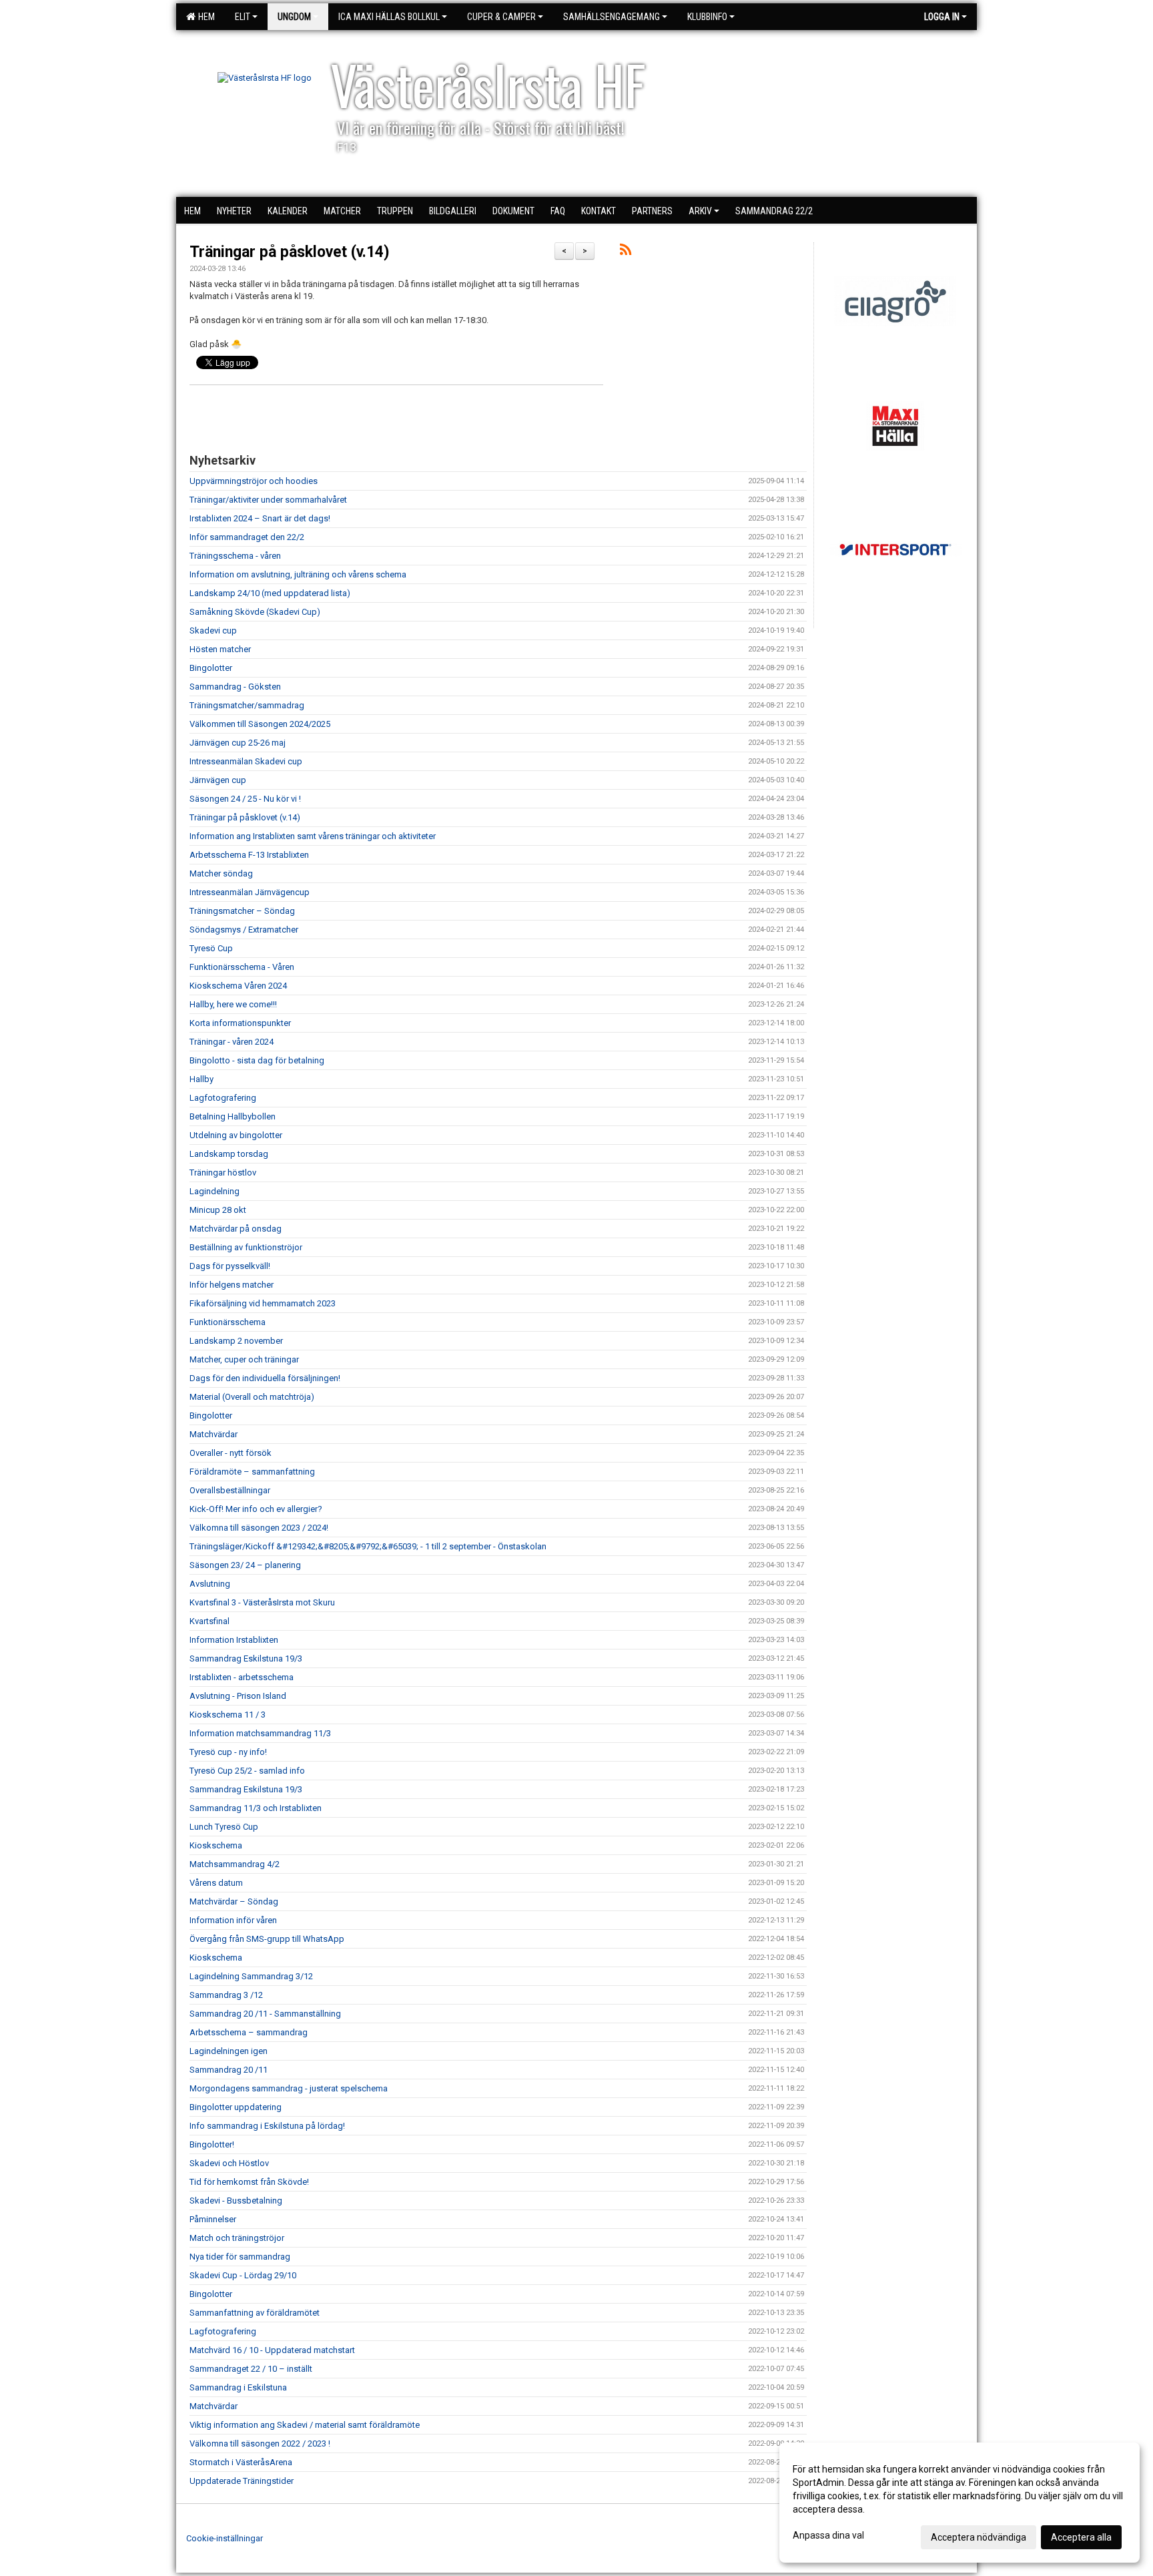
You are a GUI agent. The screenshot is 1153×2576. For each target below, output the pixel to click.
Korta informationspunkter (240, 1023)
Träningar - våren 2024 (232, 1042)
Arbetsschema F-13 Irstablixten (249, 855)
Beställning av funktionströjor (246, 1247)
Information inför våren (233, 1920)
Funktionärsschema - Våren (242, 967)
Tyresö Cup (211, 948)
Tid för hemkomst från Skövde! (249, 2182)
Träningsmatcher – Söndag (242, 911)
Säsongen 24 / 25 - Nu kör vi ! (245, 799)
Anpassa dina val (828, 2535)
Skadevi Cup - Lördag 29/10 (243, 2275)
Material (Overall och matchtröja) (252, 1397)
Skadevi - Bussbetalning (236, 2201)
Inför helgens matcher (232, 1285)
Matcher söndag (221, 873)
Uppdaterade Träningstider (242, 2481)
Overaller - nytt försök (231, 1453)
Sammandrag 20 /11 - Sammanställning (265, 2014)
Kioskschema (216, 1845)
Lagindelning (215, 1191)
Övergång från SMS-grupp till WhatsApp (267, 1939)
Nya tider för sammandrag (240, 2257)
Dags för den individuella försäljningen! (265, 1378)
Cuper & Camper (501, 17)
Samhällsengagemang (612, 17)
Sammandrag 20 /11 (229, 2070)
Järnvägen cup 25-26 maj (238, 743)
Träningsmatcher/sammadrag (247, 705)
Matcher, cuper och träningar (244, 1359)
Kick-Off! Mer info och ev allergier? (256, 1509)
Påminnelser (213, 2219)
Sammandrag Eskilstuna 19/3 (246, 1658)
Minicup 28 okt (218, 1210)
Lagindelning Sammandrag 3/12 (251, 1976)
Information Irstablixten (234, 1640)
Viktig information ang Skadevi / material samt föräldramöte (305, 2425)
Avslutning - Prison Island (238, 1696)
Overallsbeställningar (230, 1490)
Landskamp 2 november (236, 1341)
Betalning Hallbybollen (233, 1116)
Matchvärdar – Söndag (234, 1901)
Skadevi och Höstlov (229, 2163)
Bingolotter (211, 668)
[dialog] (959, 2503)
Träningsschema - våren (235, 556)
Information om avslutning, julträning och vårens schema (298, 574)
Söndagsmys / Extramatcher (244, 930)
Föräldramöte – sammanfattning (252, 1472)
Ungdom (294, 17)
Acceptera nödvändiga (979, 2537)
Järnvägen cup (218, 780)
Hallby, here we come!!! (233, 1004)
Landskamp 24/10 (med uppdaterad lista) (270, 593)
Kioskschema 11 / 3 (228, 1715)
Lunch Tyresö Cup (224, 1827)
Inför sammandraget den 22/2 (247, 537)
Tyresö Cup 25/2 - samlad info (247, 1771)
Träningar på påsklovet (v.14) (290, 252)
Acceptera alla (1081, 2537)
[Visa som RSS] (626, 252)
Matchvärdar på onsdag (236, 1229)
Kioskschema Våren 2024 (238, 986)
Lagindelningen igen (229, 2051)
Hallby (202, 1079)
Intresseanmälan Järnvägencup (250, 892)
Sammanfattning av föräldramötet (255, 2313)
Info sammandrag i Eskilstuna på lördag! (267, 2126)
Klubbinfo (707, 17)
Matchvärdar (214, 1434)
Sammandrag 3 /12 (226, 1995)
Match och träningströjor (237, 2238)
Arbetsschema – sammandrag (249, 2032)
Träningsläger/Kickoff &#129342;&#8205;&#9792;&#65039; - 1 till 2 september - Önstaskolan (368, 1546)
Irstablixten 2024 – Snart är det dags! (260, 518)
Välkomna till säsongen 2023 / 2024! (259, 1528)
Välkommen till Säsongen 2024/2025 (260, 724)
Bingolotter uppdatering (236, 2107)
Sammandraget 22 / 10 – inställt (251, 2369)
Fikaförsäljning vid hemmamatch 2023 (263, 1303)
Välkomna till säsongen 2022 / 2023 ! (260, 2443)
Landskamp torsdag (229, 1154)
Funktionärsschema (228, 1322)
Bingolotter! (212, 2144)
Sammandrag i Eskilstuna (238, 2387)
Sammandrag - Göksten (235, 687)
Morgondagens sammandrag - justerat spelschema (289, 2088)
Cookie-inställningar (225, 2538)
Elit (243, 17)
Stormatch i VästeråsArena (241, 2462)
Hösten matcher (220, 649)
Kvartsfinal (210, 1621)
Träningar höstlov (223, 1173)
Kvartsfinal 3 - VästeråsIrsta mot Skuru (262, 1602)
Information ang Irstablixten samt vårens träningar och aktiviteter (313, 836)
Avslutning (210, 1584)
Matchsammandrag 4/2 (235, 1864)
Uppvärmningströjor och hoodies (254, 481)
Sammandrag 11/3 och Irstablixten (256, 1808)
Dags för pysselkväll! (230, 1266)
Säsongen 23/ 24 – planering (245, 1565)
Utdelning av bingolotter (236, 1135)
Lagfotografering (223, 1098)
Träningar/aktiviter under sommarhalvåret (268, 500)
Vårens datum (216, 1883)
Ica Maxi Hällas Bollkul (389, 17)
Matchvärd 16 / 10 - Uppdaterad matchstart (272, 2350)
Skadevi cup (213, 630)
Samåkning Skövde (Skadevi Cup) (255, 612)
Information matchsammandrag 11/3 (260, 1733)
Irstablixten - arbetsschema (242, 1677)
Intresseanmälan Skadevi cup (246, 761)
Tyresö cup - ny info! (228, 1752)
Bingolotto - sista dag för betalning (257, 1060)
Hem (205, 17)
